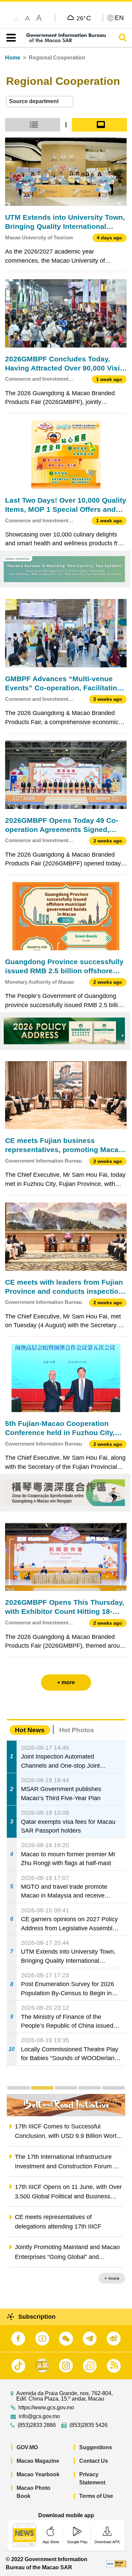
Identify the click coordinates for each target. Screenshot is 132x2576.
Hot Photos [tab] (77, 1730)
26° (84, 18)
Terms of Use (96, 2496)
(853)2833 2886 (37, 2425)
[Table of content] (10, 38)
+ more (112, 2278)
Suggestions (96, 2447)
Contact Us (94, 2461)
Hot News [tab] (30, 1730)
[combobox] (40, 102)
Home (13, 58)
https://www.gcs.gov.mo (46, 2408)
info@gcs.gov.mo (39, 2416)
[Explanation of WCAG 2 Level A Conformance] (116, 2563)
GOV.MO (27, 2447)
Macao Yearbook (38, 2474)
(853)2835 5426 (89, 2425)
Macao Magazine (38, 2461)
